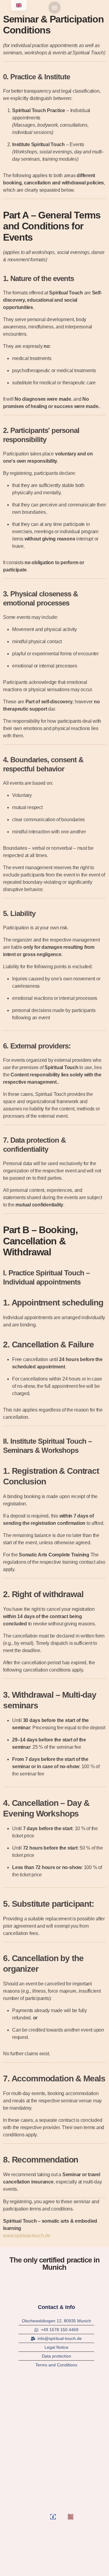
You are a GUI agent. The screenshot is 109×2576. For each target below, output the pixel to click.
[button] (54, 8)
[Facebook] (53, 2517)
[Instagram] (71, 2517)
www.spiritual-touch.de (27, 2236)
